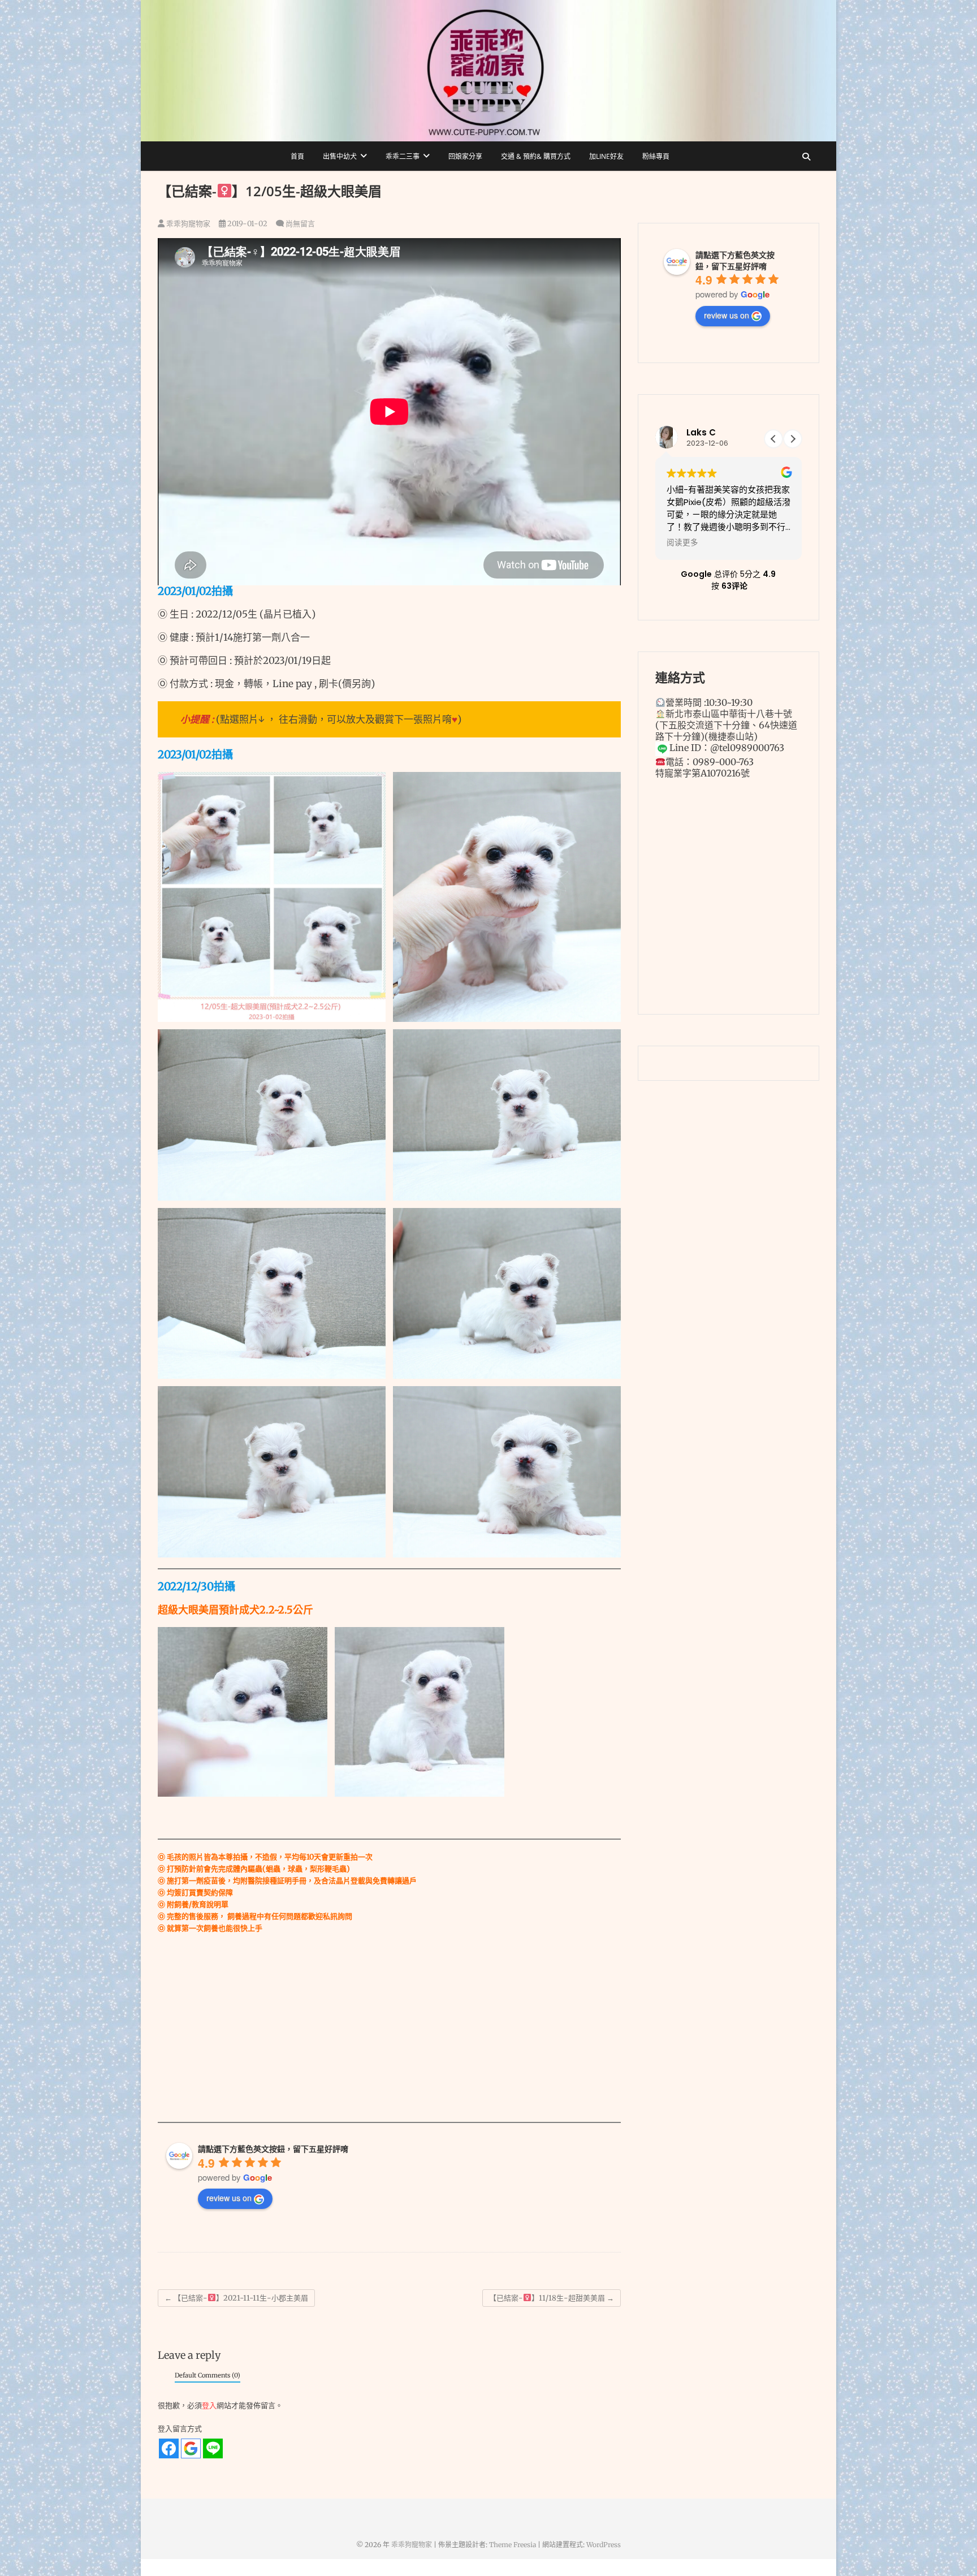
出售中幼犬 (340, 156)
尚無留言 (300, 224)
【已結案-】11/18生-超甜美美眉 (552, 2298)
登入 (209, 2405)
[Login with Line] (213, 2448)
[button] (793, 439)
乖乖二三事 (403, 156)
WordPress (604, 2545)
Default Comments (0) (207, 2375)
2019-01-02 (247, 224)
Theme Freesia (513, 2545)
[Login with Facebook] (169, 2448)
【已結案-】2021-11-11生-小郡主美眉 (236, 2298)
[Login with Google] (191, 2448)
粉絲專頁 (656, 156)
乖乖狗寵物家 (187, 224)
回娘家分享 (465, 156)
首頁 (297, 156)
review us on (229, 2198)
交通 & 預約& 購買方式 (536, 156)
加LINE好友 (606, 156)
